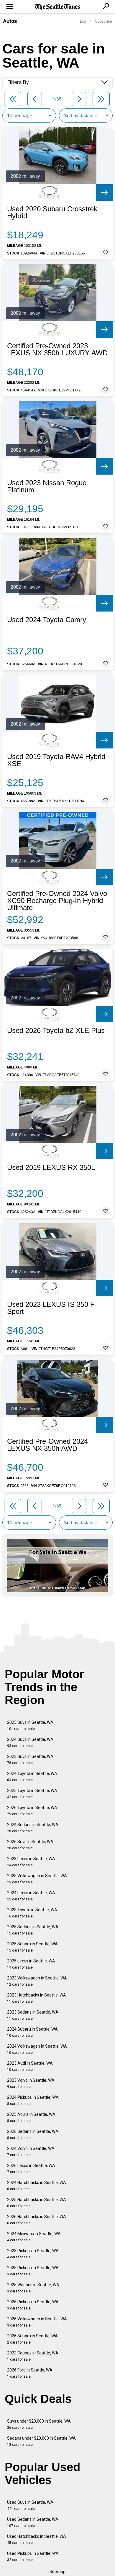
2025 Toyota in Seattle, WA (32, 1794)
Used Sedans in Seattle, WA (33, 2522)
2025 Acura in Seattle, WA (31, 2117)
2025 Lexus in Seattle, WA (31, 1964)
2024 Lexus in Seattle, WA (31, 1896)
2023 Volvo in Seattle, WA (31, 2083)
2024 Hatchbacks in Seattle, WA (37, 2186)
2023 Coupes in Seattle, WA (33, 2356)
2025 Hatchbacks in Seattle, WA (37, 2203)
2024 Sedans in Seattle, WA (33, 1828)
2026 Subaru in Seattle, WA (32, 2339)
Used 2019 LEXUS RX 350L (51, 1168)
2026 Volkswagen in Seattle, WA (37, 2322)
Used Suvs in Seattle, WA (30, 2505)
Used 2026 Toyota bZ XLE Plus (56, 1031)
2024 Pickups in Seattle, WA (33, 2100)
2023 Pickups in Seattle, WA (33, 2254)
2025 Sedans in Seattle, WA (33, 1930)
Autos (10, 21)
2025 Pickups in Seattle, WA (33, 2271)
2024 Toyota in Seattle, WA (32, 1777)
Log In (85, 21)
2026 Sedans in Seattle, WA (33, 2134)
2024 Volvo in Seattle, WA (31, 2152)
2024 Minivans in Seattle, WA (34, 2237)
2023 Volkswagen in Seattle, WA (37, 1981)
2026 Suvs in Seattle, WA (30, 1845)
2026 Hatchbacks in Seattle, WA (37, 2220)
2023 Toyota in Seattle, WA (32, 1913)
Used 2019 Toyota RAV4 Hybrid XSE (56, 760)
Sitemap (57, 2572)
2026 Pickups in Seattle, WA (33, 2305)
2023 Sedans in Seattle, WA (33, 2015)
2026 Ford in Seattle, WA (30, 2373)
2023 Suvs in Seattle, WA (30, 1760)
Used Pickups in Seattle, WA (33, 2556)
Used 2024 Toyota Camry (47, 620)
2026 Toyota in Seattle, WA (32, 1811)
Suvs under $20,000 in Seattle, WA (39, 2424)
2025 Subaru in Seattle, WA (32, 1947)
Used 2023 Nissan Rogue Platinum (47, 486)
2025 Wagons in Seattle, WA (33, 2288)
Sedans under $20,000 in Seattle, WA (41, 2441)
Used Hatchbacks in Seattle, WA (37, 2539)
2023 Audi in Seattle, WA (30, 2066)
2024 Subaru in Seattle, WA (32, 2032)
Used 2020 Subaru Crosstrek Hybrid (52, 212)
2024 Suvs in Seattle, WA (30, 1742)
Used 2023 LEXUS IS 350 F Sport (51, 1308)
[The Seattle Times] (58, 7)
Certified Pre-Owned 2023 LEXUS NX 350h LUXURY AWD (57, 349)
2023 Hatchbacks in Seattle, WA (37, 1998)
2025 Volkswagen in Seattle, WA (37, 1879)
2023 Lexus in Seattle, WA (31, 1862)
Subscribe (103, 21)
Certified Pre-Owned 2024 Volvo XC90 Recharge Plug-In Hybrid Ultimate (57, 901)
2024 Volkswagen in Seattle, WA (37, 2049)
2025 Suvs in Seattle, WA (30, 1725)
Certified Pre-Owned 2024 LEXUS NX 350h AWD (47, 1445)
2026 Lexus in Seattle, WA (31, 2169)
